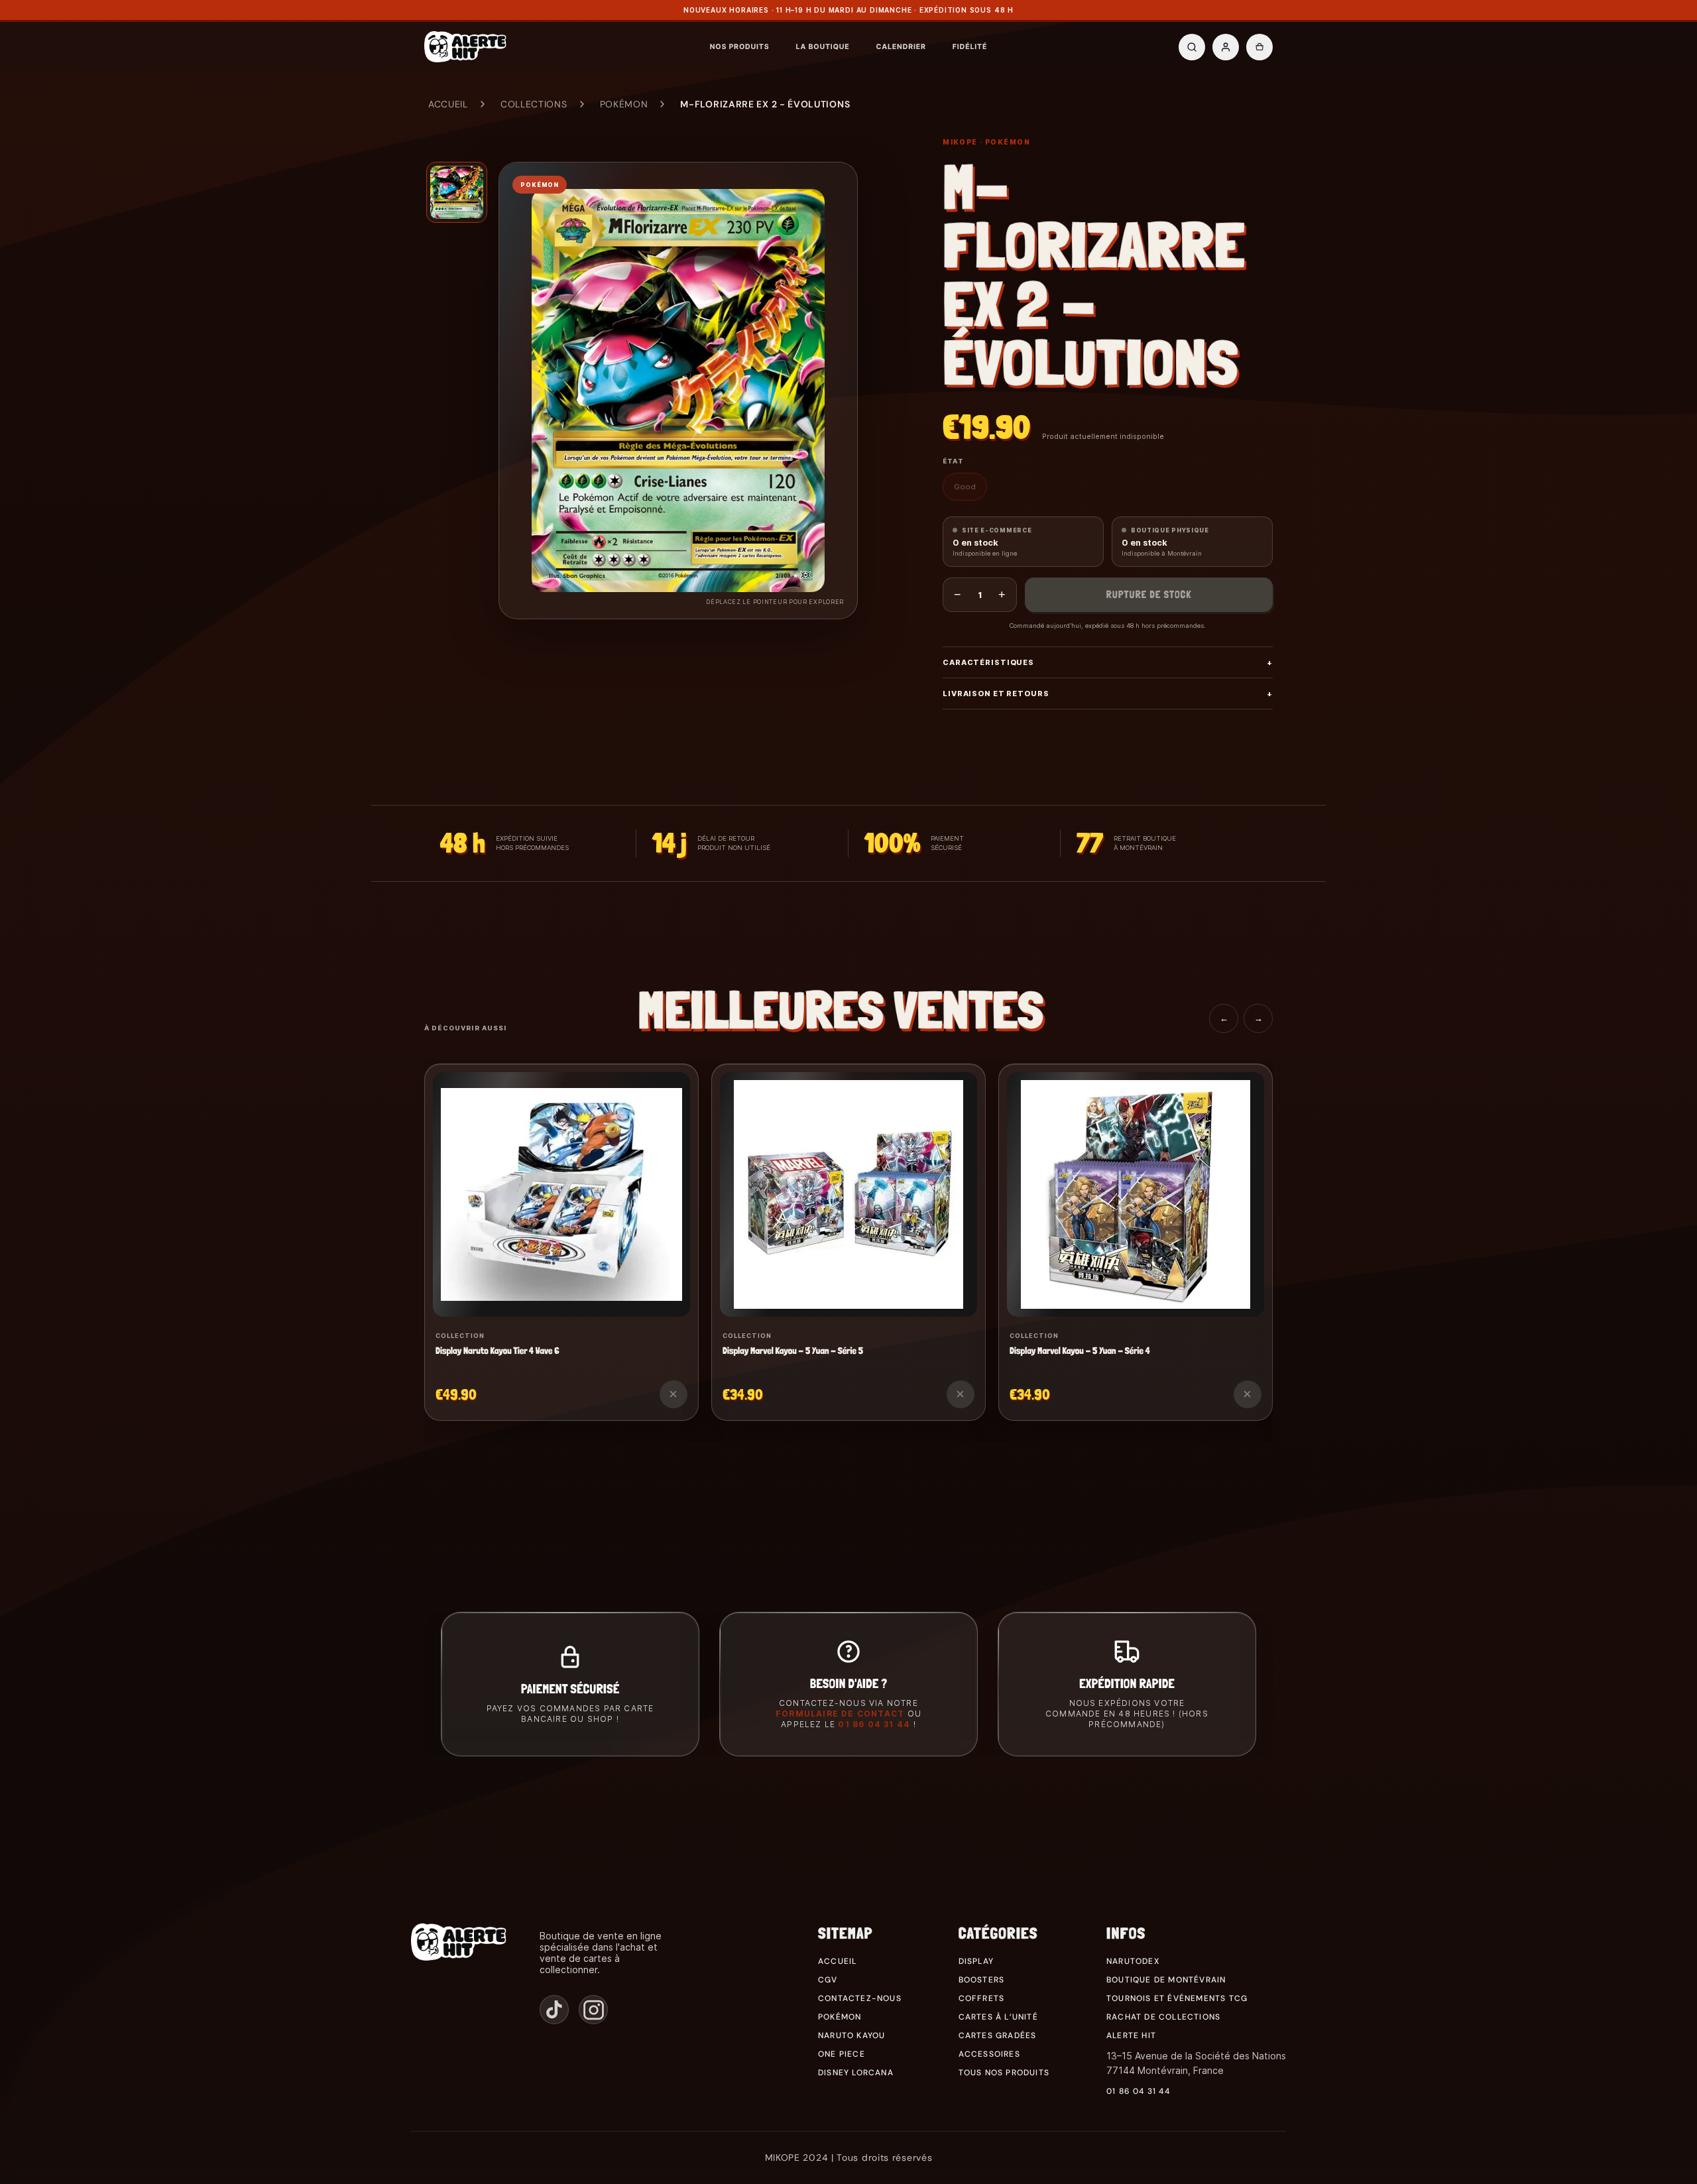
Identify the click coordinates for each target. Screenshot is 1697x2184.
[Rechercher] (1192, 47)
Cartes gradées (998, 2035)
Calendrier (901, 47)
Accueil (448, 104)
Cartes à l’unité (998, 2017)
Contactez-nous (860, 1998)
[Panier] (1259, 47)
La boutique (822, 47)
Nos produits (740, 47)
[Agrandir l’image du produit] (678, 391)
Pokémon (624, 104)
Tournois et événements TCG (1177, 1998)
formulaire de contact (840, 1714)
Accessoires (989, 2054)
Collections (534, 104)
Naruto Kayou (851, 2035)
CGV (828, 1980)
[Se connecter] (1226, 47)
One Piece (842, 2054)
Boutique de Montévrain (1166, 1980)
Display (976, 1961)
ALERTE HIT (1131, 2035)
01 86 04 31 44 (874, 1724)
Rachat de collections (1163, 2017)
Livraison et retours (1108, 694)
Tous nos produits (1004, 2073)
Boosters (982, 1980)
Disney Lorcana (856, 2073)
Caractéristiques (1108, 662)
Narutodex (1133, 1961)
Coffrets (982, 1998)
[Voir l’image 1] (457, 192)
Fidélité (970, 47)
